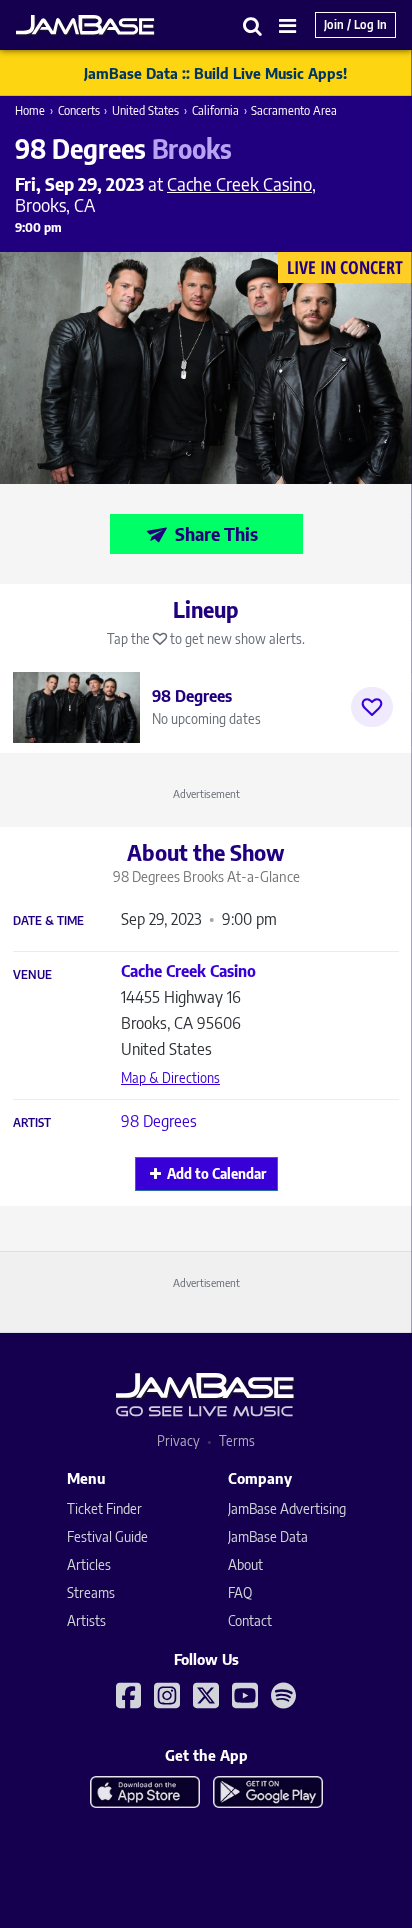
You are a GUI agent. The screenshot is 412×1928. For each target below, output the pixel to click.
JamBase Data (268, 1536)
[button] (253, 25)
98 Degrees (159, 1121)
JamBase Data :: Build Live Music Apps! (215, 73)
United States (145, 110)
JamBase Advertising (287, 1508)
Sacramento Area (294, 110)
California (215, 110)
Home (30, 110)
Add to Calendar (216, 1173)
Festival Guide (107, 1536)
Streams (91, 1592)
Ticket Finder (104, 1508)
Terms (237, 1440)
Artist (32, 1123)
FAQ (240, 1592)
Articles (89, 1564)
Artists (86, 1620)
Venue (32, 975)
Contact (250, 1620)
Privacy (178, 1440)
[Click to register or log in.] (372, 707)
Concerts (79, 110)
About (245, 1564)
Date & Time (48, 921)
